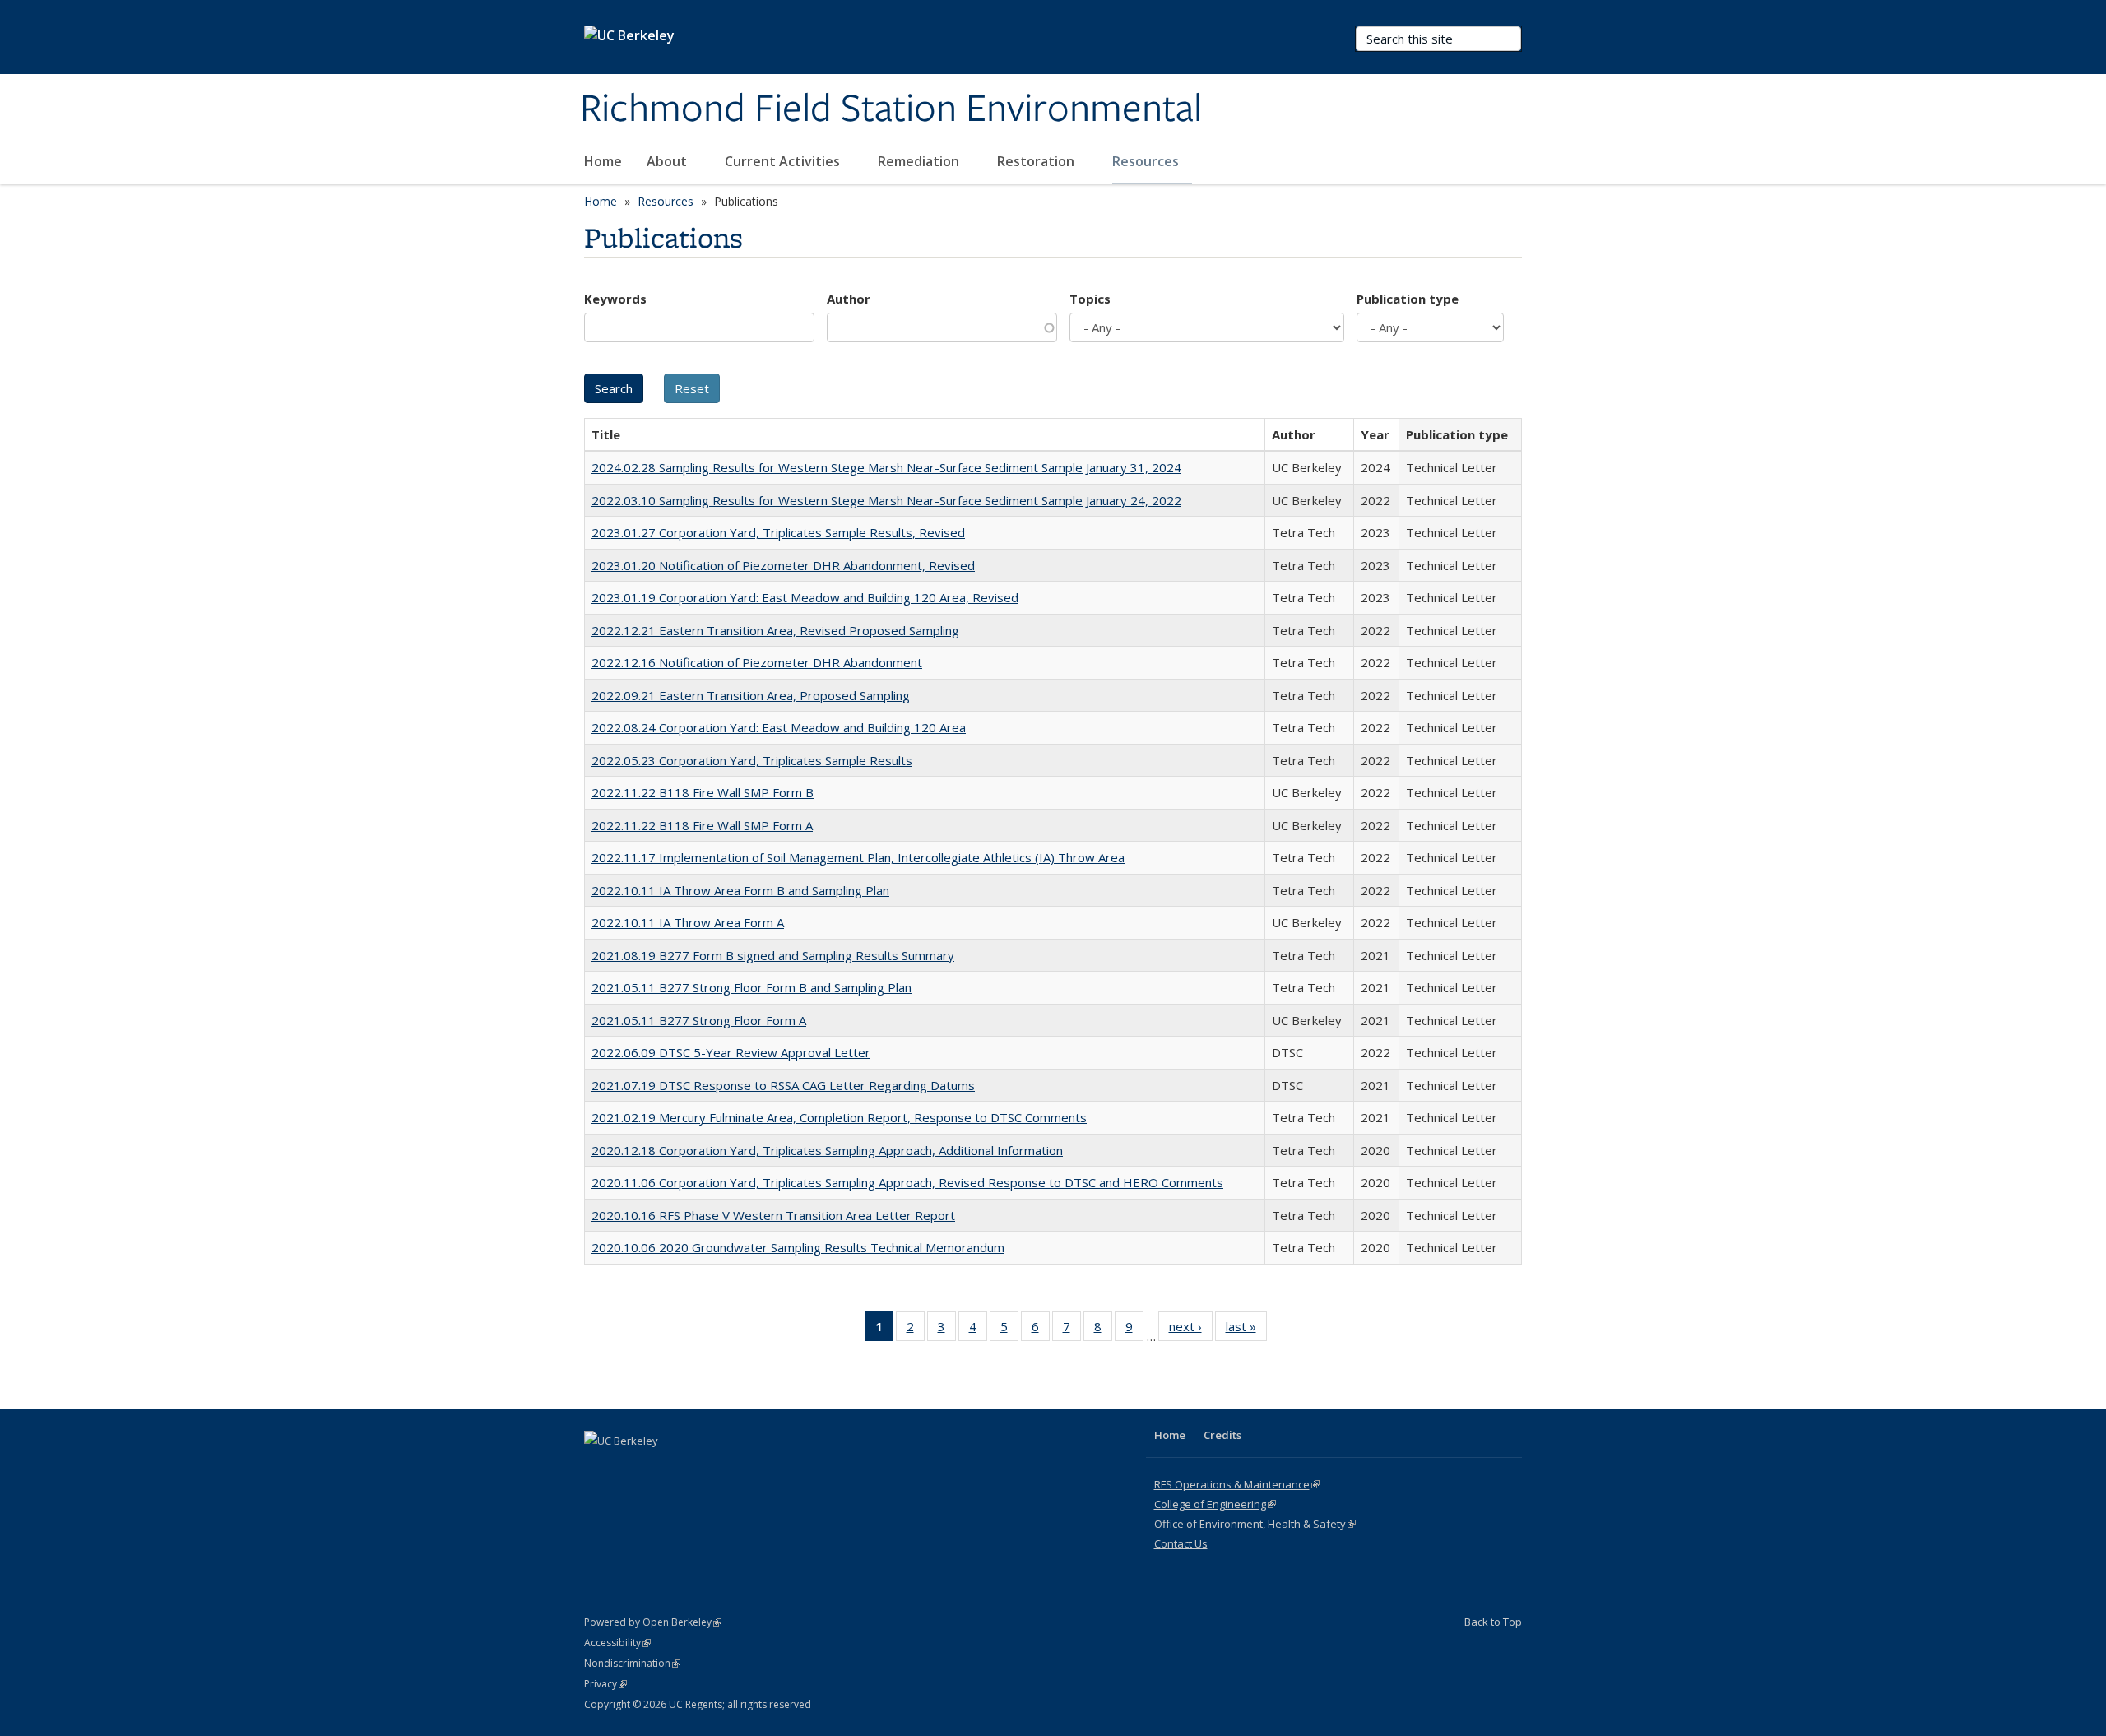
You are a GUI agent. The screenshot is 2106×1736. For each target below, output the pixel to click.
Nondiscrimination (632, 1663)
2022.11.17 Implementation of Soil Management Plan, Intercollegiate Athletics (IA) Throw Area (858, 857)
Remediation (920, 161)
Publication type (1408, 299)
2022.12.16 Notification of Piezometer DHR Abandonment (757, 662)
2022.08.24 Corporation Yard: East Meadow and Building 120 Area (779, 727)
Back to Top (1493, 1622)
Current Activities (784, 161)
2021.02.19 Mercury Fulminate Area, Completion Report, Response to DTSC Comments (839, 1117)
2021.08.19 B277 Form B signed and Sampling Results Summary (773, 955)
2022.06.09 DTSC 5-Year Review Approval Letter (731, 1052)
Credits (1222, 1435)
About (668, 161)
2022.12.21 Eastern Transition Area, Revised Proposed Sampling (775, 630)
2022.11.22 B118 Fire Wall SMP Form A (702, 825)
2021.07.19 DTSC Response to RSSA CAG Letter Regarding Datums (783, 1085)
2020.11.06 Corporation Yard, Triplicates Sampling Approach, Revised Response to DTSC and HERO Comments (907, 1182)
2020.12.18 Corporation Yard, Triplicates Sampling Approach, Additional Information (827, 1150)
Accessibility (617, 1643)
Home (603, 161)
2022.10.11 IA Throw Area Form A (688, 922)
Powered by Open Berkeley (653, 1622)
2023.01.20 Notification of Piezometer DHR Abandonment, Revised (783, 565)
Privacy (605, 1684)
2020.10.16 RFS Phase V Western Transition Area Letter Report (773, 1215)
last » (1246, 1330)
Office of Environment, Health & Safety (1255, 1524)
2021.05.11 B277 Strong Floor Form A (699, 1020)
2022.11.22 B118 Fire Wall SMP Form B (703, 792)
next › (1191, 1330)
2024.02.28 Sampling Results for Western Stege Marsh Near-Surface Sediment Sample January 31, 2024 (886, 467)
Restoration (1037, 161)
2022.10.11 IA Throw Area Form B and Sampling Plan (740, 890)
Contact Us (1181, 1543)
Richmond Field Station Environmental (891, 109)
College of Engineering (1215, 1504)
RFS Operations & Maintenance (1237, 1484)
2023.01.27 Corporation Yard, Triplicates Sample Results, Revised (778, 532)
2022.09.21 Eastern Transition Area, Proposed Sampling (751, 695)
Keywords (615, 299)
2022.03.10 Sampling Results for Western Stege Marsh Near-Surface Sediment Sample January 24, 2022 (886, 500)
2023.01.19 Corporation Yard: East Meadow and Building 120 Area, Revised (805, 597)
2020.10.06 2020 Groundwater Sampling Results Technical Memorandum (798, 1247)
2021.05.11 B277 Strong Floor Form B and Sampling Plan (751, 987)
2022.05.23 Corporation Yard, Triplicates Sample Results (752, 760)
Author (849, 299)
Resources (1147, 161)
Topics (1090, 299)
